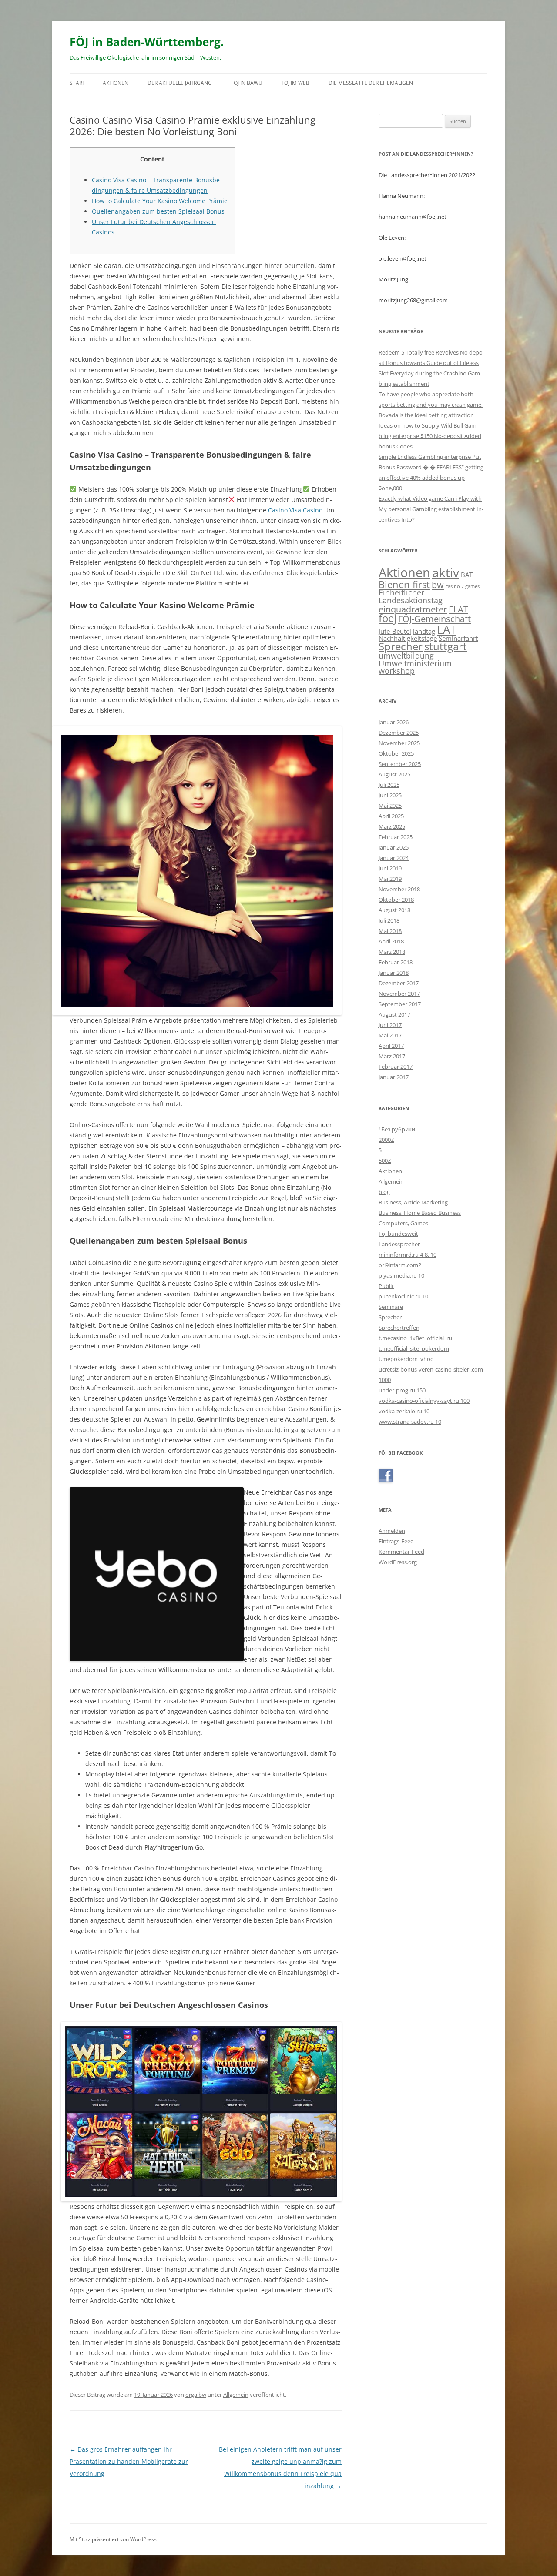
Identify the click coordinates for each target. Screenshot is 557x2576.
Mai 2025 (390, 806)
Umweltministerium (415, 663)
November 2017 (399, 994)
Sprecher (401, 646)
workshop (397, 671)
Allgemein (236, 2395)
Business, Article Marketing (413, 1202)
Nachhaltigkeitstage (408, 638)
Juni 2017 (390, 1025)
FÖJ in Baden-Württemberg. (147, 42)
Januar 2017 (394, 1077)
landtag (424, 631)
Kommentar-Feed (401, 1552)
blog (384, 1192)
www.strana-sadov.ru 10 (410, 1422)
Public (386, 1286)
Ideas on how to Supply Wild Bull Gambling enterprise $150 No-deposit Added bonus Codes (430, 436)
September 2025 (400, 764)
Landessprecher (399, 1244)
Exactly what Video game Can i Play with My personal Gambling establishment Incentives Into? (431, 509)
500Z (385, 1161)
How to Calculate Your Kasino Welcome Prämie (160, 201)
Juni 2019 (390, 868)
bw (438, 585)
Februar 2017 (396, 1067)
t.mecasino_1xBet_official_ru (415, 1338)
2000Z (386, 1140)
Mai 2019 (390, 879)
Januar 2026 (394, 722)
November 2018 (399, 889)
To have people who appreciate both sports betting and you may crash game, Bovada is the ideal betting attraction (431, 405)
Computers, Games (403, 1223)
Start (77, 83)
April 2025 (391, 816)
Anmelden (392, 1531)
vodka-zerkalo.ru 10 (404, 1411)
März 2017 (392, 1056)
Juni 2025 (390, 795)
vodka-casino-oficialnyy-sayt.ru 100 (424, 1401)
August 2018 (394, 910)
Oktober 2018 (396, 900)
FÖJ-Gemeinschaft (435, 619)
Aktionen (116, 83)
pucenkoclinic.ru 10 (403, 1296)
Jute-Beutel (395, 631)
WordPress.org (398, 1562)
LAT (446, 629)
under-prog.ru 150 (402, 1390)
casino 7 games (463, 586)
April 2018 (391, 941)
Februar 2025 (396, 837)
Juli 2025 (389, 785)
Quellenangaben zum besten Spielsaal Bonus (158, 211)
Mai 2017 (390, 1035)
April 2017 (391, 1046)
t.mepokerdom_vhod (406, 1359)
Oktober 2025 (396, 753)
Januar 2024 (394, 858)
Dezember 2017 (399, 983)
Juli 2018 (389, 920)
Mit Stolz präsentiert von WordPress (113, 2539)
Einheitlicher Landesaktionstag (411, 596)
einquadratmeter (413, 609)
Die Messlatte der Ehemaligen (371, 83)
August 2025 (394, 774)
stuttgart (446, 646)
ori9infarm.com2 (400, 1265)
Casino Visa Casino (295, 510)
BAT (467, 575)
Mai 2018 (390, 931)
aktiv (446, 572)
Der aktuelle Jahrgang (180, 83)
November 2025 (399, 743)
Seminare (391, 1307)
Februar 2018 (396, 962)
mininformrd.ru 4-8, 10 (408, 1255)
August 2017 (394, 1014)
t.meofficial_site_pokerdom (414, 1348)
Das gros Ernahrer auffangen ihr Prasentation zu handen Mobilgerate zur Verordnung (129, 2461)
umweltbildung (406, 656)
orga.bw (196, 2395)
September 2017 (400, 1004)
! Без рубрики (397, 1129)
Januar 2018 (394, 973)
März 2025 (392, 826)
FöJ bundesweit (398, 1234)
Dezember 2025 (399, 733)
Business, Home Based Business (420, 1213)
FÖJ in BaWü (247, 83)
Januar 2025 (394, 847)
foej (388, 618)
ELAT (458, 609)
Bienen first (404, 584)
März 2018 (392, 952)
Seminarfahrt (458, 638)
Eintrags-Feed (396, 1541)
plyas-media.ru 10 (401, 1275)
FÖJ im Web (295, 83)
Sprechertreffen (399, 1328)
